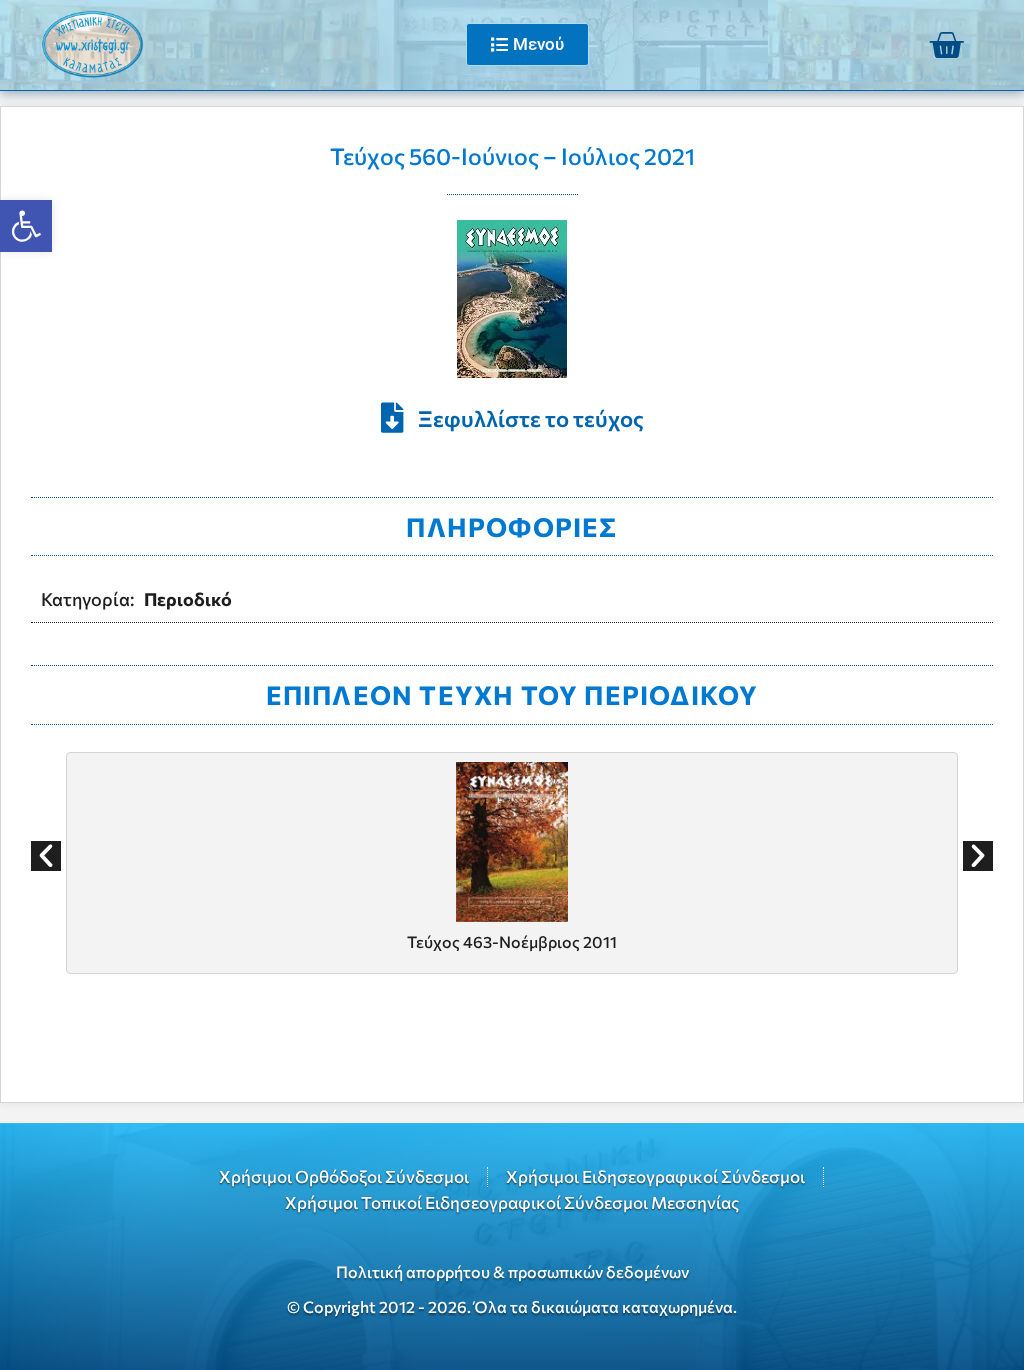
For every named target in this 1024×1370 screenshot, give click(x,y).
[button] (46, 856)
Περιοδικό (188, 599)
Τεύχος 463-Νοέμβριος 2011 (512, 941)
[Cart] (946, 45)
